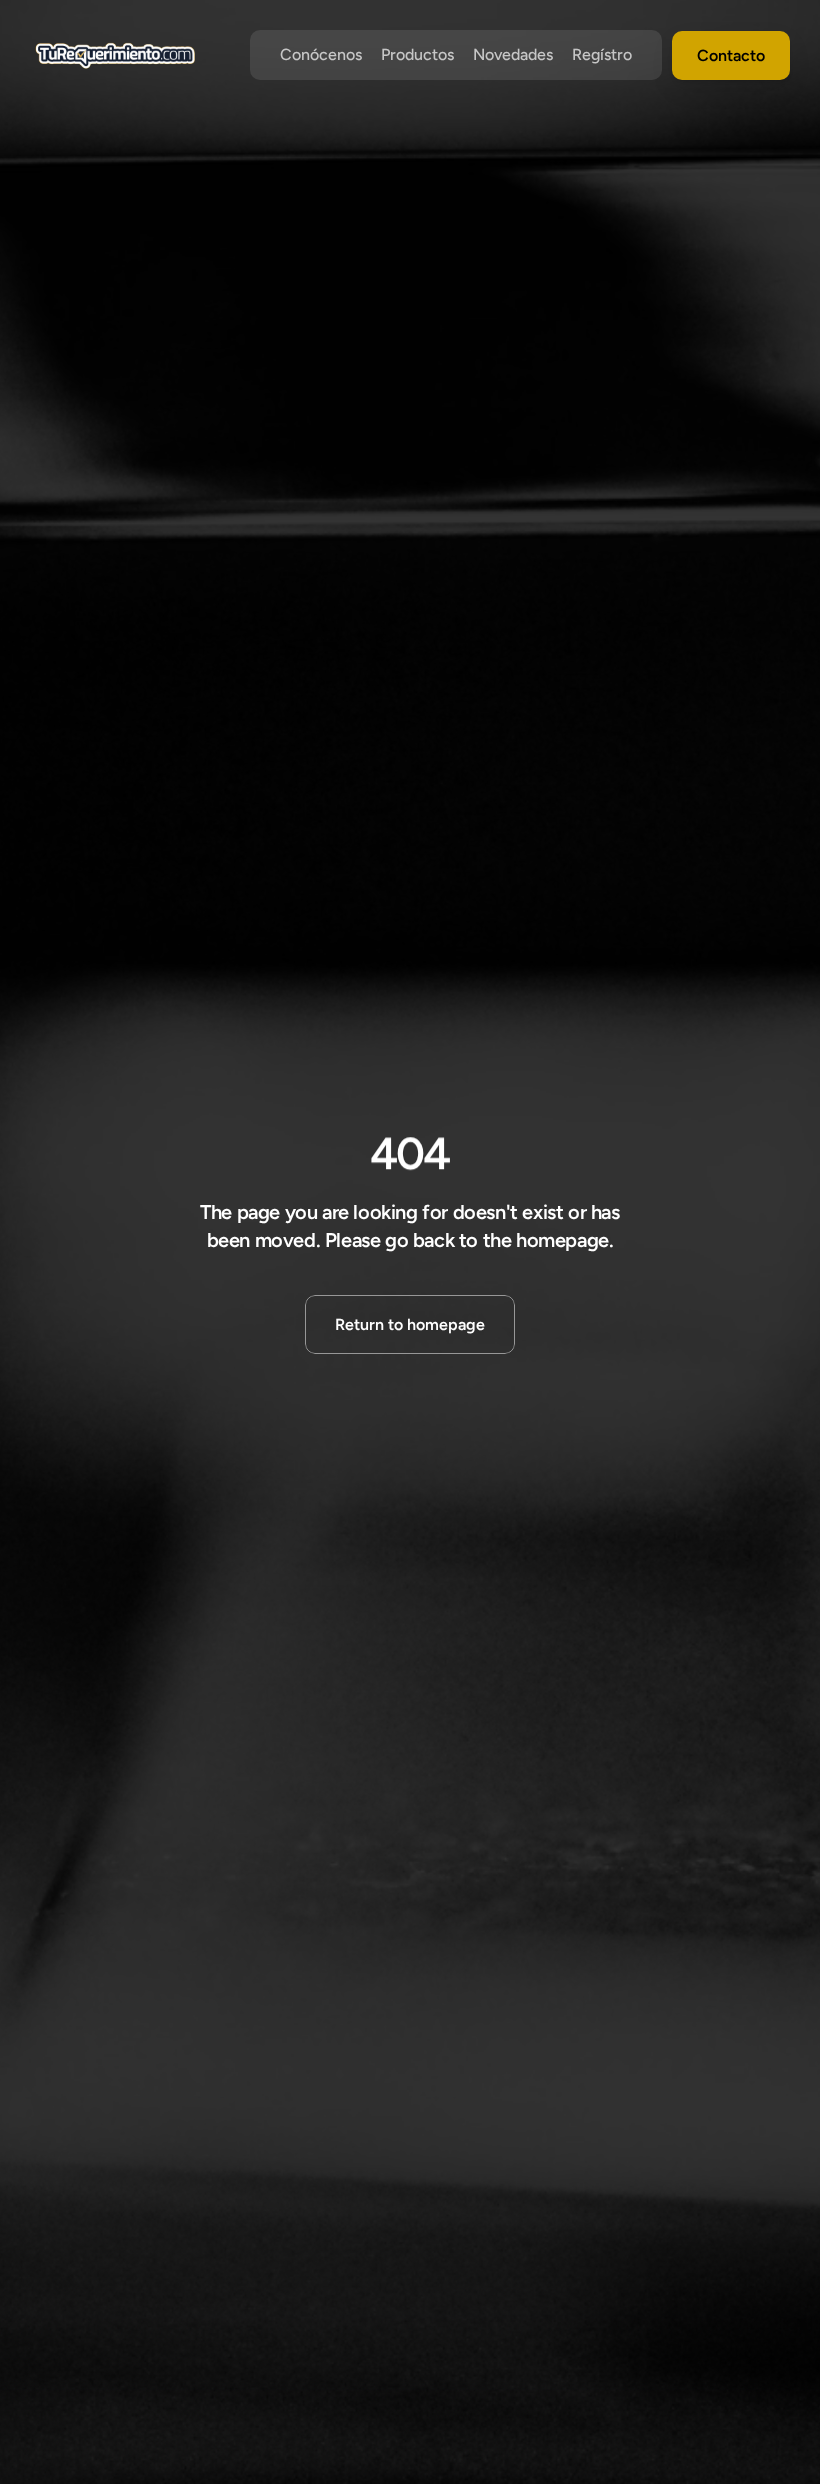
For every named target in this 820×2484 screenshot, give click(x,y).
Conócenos (321, 54)
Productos (417, 54)
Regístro (602, 54)
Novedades (513, 54)
